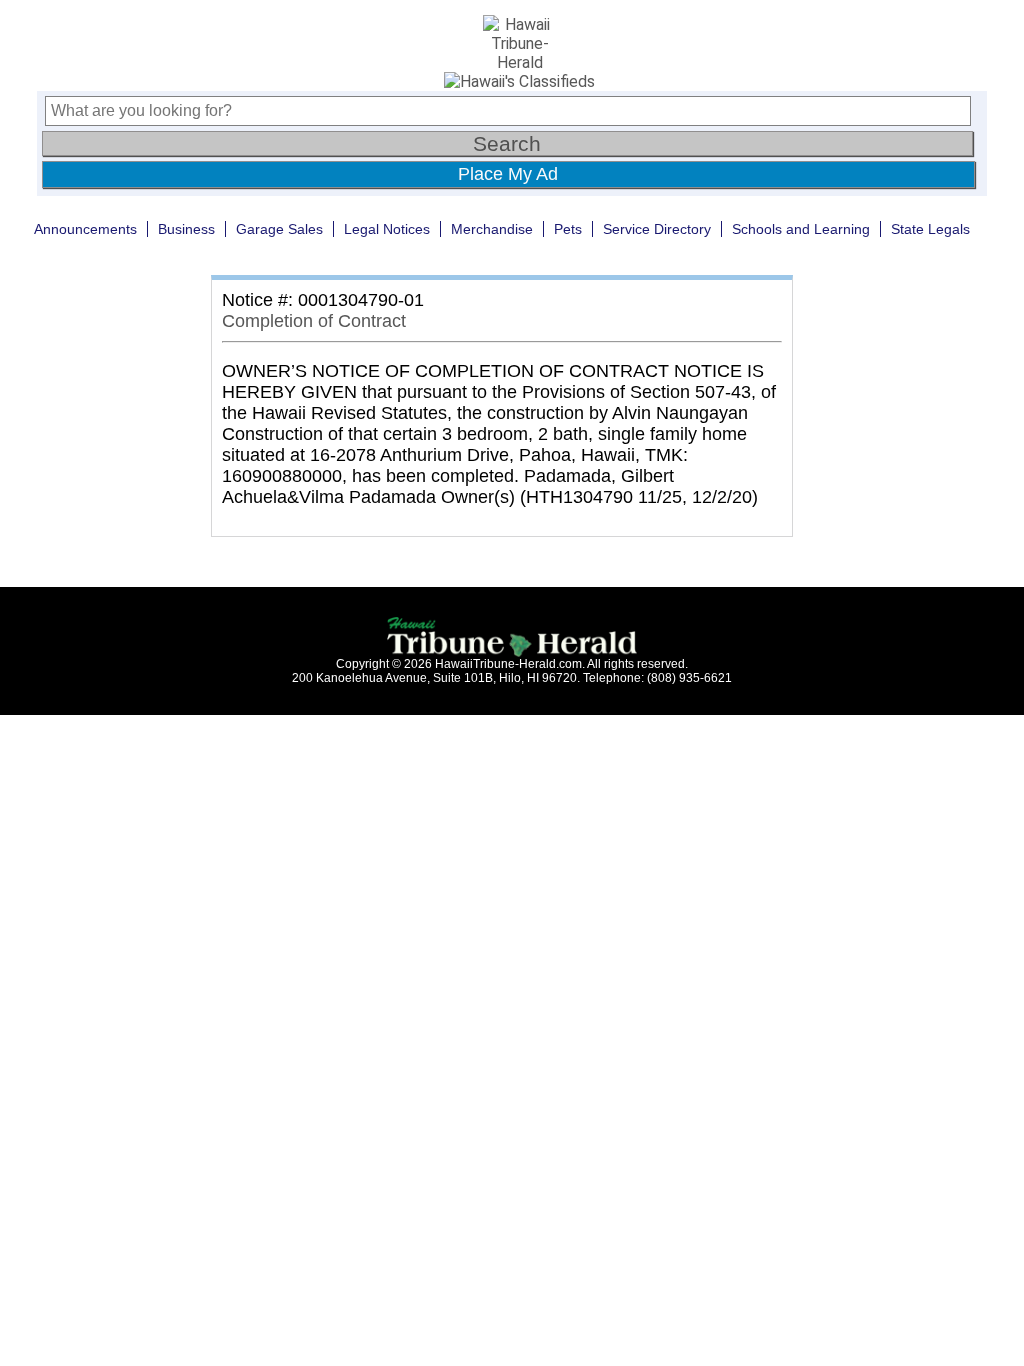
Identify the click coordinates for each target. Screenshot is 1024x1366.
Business (186, 229)
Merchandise (492, 229)
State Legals (930, 229)
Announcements (85, 229)
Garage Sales (279, 229)
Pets (568, 229)
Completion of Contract (314, 321)
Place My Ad (508, 174)
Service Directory (657, 229)
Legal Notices (387, 229)
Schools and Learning (801, 229)
